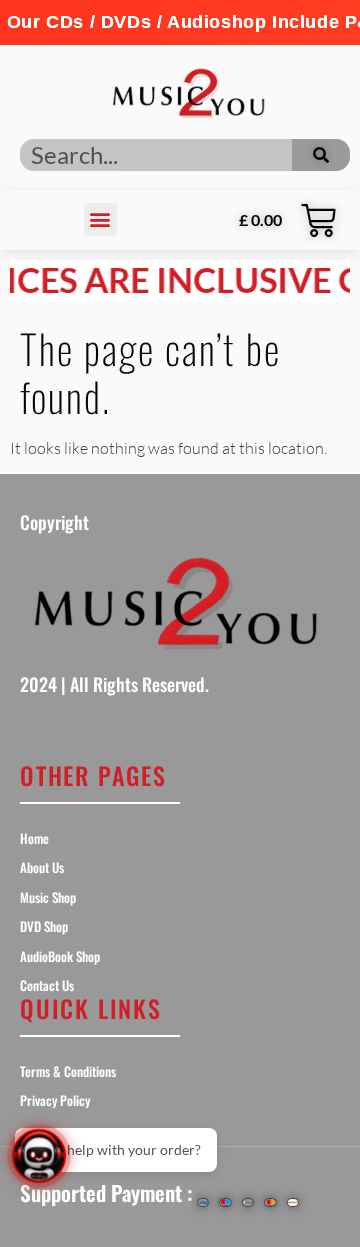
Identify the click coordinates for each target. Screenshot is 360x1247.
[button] (180, 22)
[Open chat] (39, 1156)
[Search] (321, 155)
